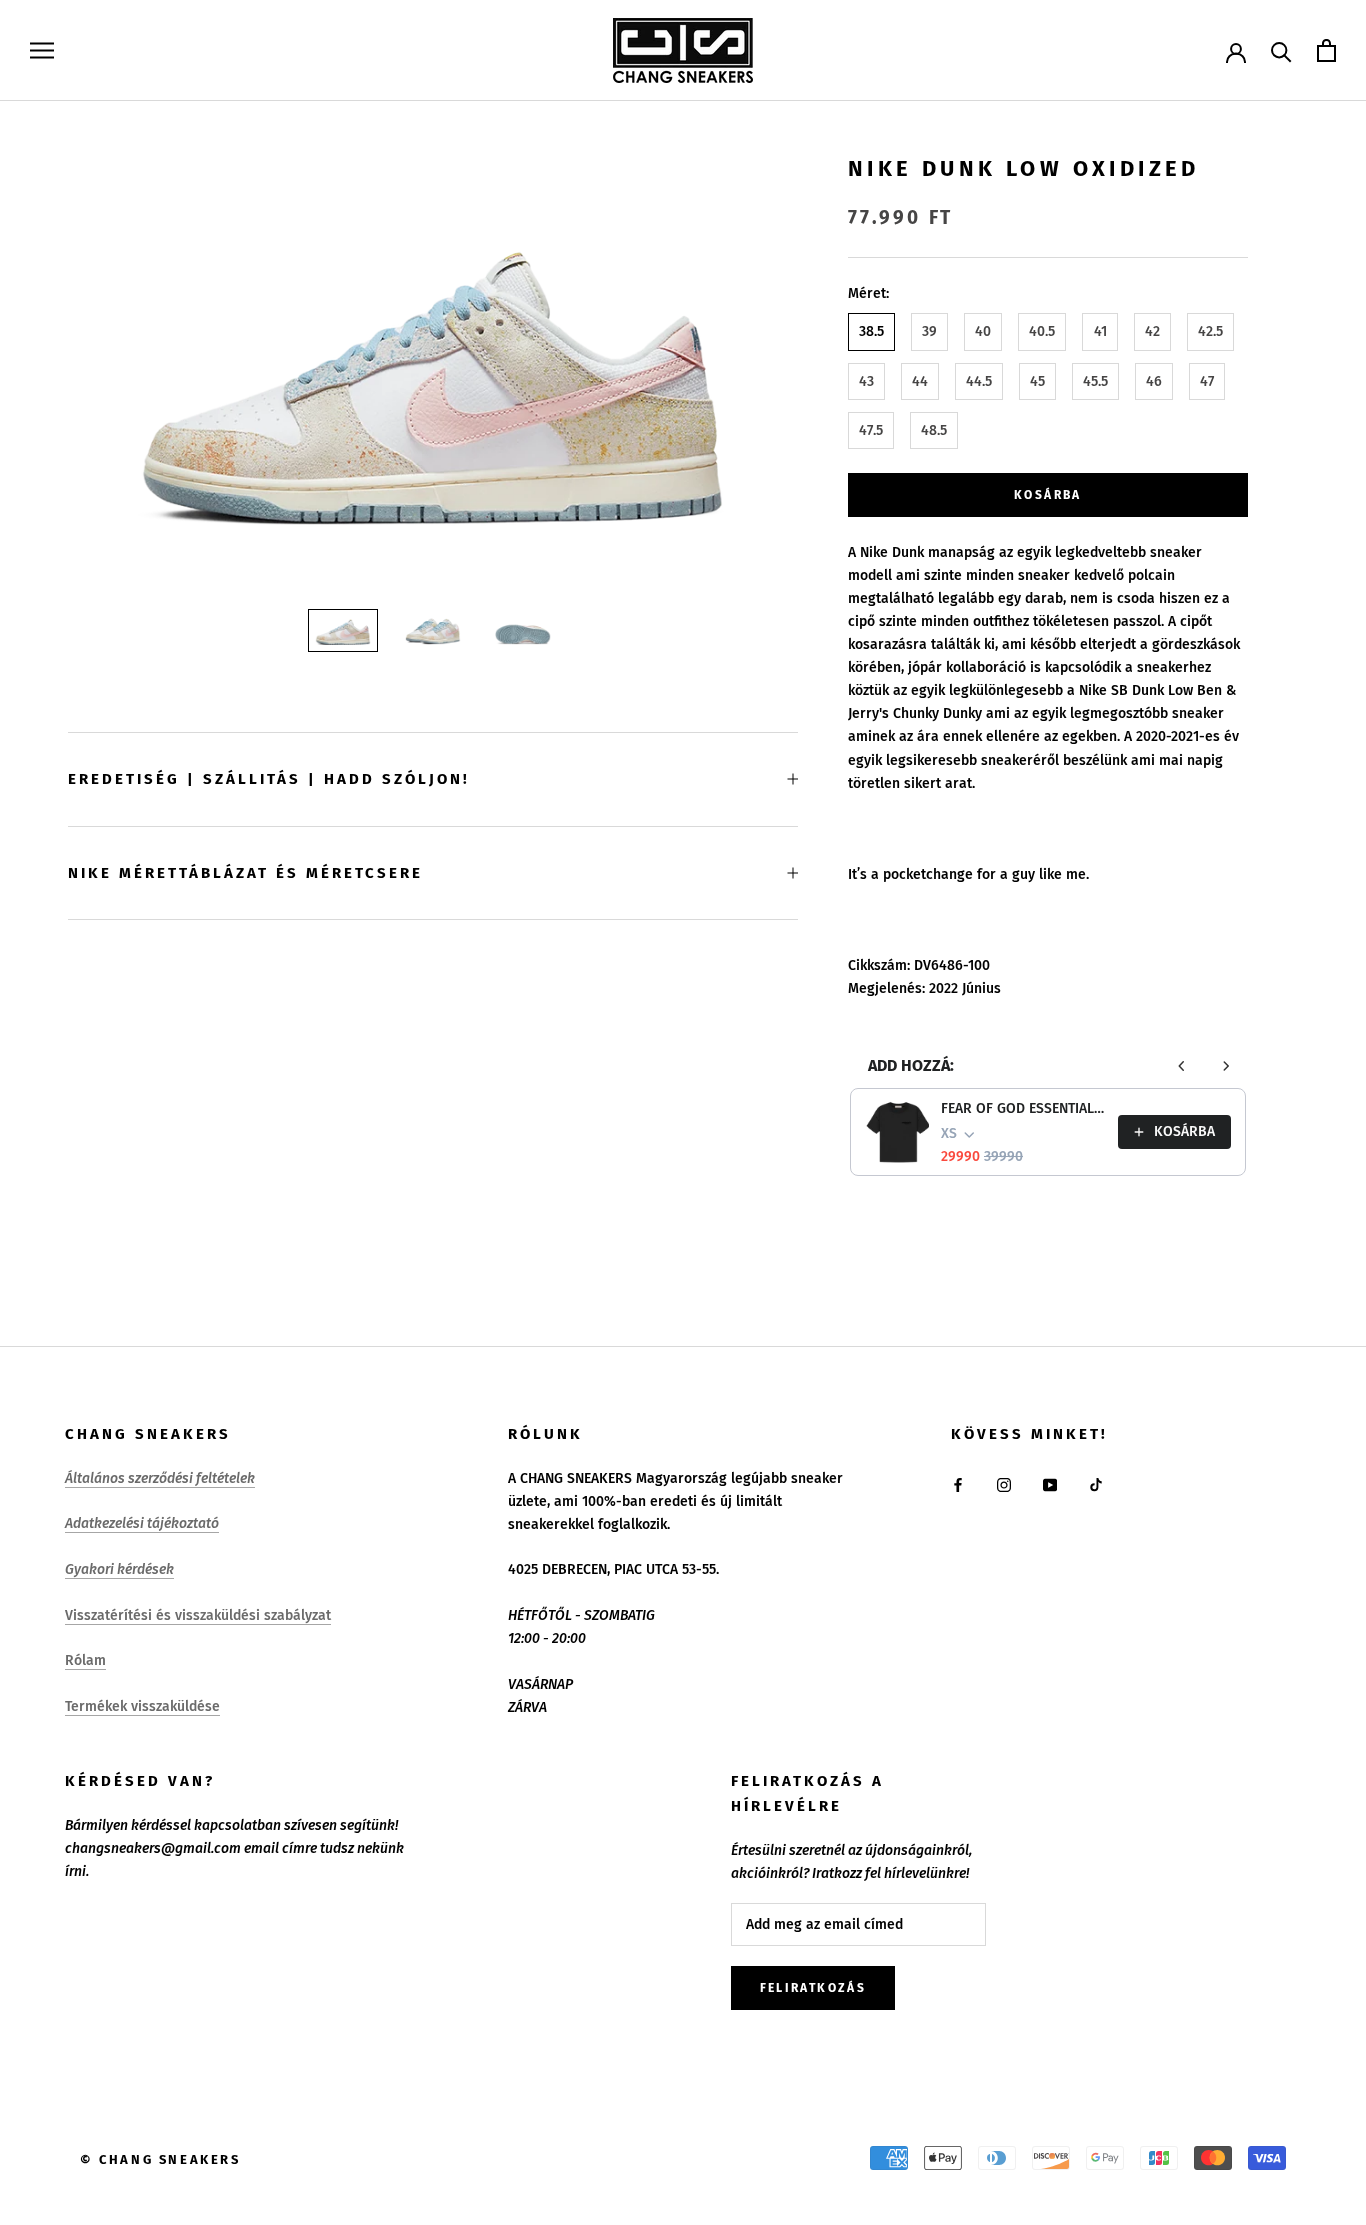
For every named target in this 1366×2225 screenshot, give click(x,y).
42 (1152, 332)
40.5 (1042, 332)
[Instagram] (1004, 1484)
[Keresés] (1281, 50)
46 (1154, 381)
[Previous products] (1182, 1066)
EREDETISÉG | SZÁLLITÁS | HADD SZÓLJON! (269, 779)
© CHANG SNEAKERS (160, 2159)
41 (1100, 332)
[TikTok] (1096, 1484)
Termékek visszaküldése (142, 1706)
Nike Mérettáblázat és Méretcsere (245, 873)
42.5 (1210, 332)
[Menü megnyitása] (42, 50)
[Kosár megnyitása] (1326, 50)
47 (1207, 381)
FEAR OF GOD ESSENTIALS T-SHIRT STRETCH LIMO (1023, 1108)
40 (983, 332)
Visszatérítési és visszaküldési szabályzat (198, 1615)
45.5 (1095, 381)
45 (1037, 381)
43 (866, 381)
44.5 (979, 381)
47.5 (871, 430)
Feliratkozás (813, 1988)
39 (929, 332)
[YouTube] (1050, 1484)
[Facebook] (958, 1484)
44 (920, 381)
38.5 (871, 332)
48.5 (934, 430)
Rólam (85, 1660)
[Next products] (1226, 1066)
